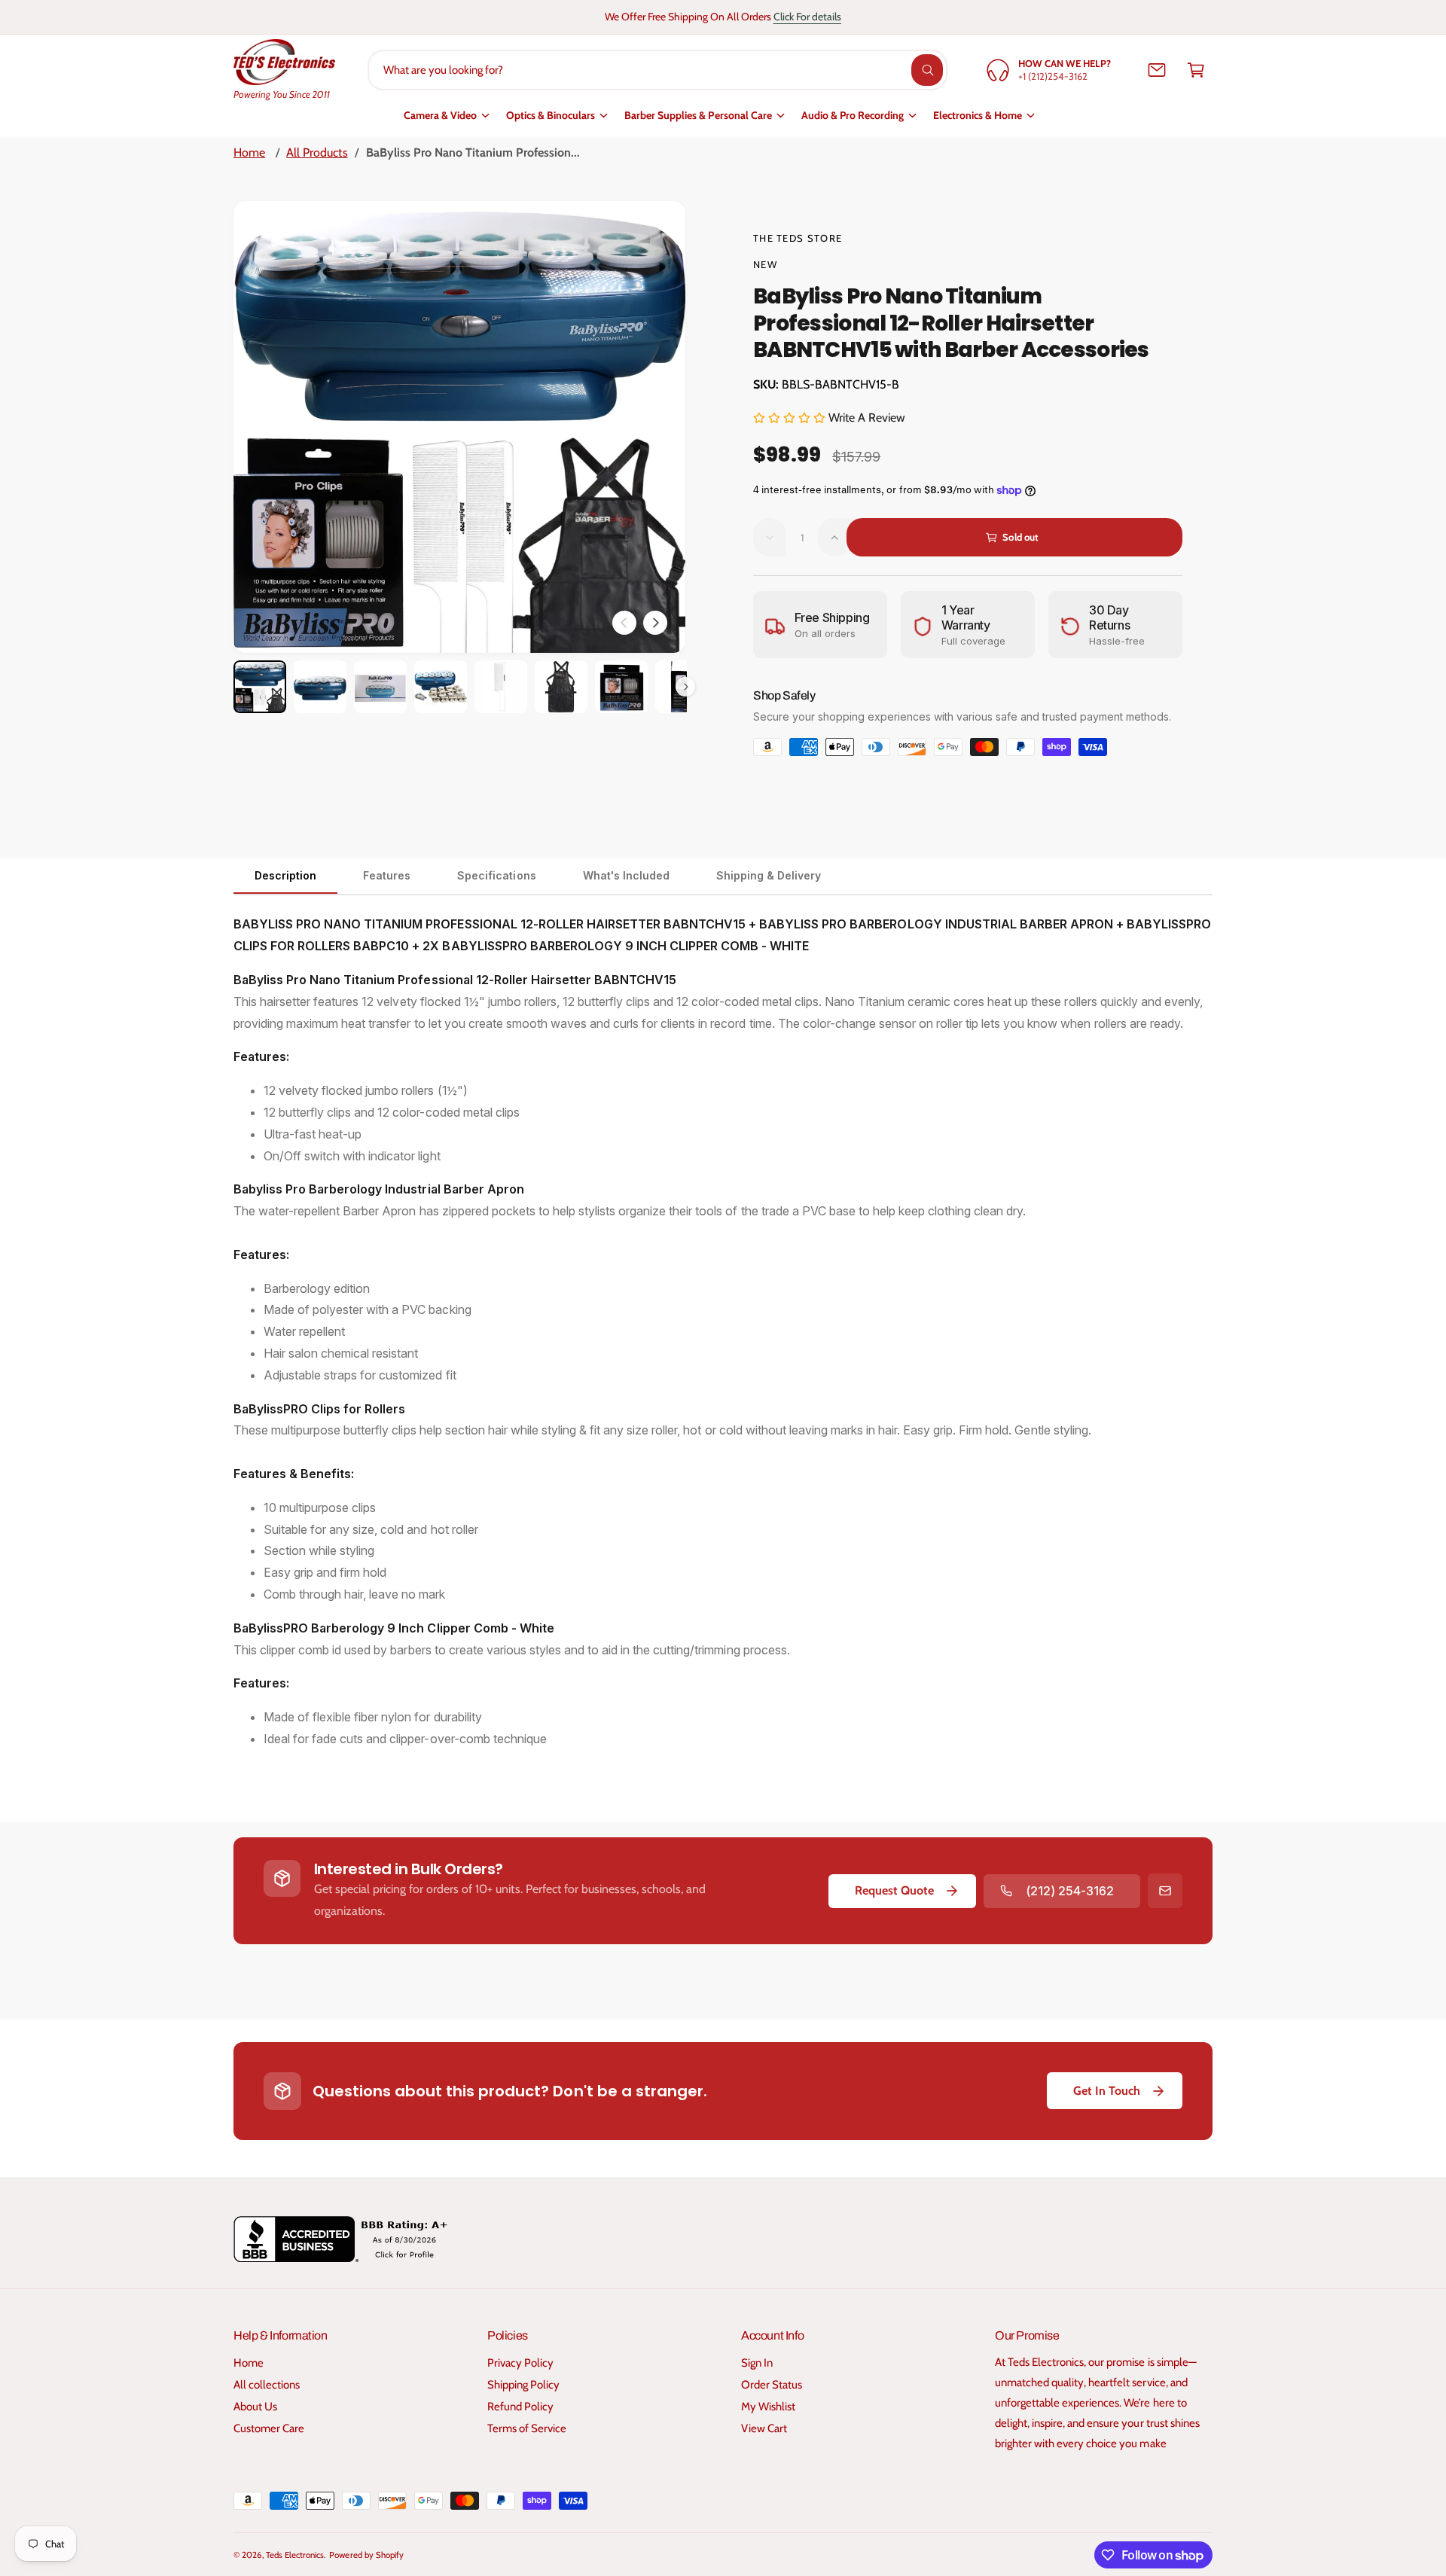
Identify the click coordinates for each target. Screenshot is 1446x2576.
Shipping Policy (523, 2385)
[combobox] (658, 70)
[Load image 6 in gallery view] (561, 687)
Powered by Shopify (366, 2555)
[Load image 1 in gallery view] (260, 687)
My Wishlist (768, 2407)
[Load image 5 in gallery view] (501, 687)
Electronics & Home (978, 115)
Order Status (772, 2385)
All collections (267, 2385)
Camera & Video (440, 115)
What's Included (626, 875)
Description (285, 875)
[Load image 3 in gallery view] (380, 687)
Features (387, 875)
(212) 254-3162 (1070, 1891)
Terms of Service (527, 2428)
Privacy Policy (520, 2363)
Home (249, 152)
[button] (1196, 70)
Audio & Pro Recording (853, 115)
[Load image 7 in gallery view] (621, 687)
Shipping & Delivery (769, 875)
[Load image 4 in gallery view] (441, 687)
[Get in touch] (1157, 70)
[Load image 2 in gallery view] (320, 687)
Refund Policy (520, 2407)
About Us (255, 2407)
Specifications (496, 875)
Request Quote (894, 1890)
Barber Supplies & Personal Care (698, 115)
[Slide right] (655, 623)
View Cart (764, 2428)
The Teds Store (798, 238)
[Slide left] (624, 623)
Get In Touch (1107, 2091)
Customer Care (269, 2428)
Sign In (757, 2363)
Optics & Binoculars (551, 115)
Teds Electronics (295, 2555)
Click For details (807, 17)
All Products (317, 152)
